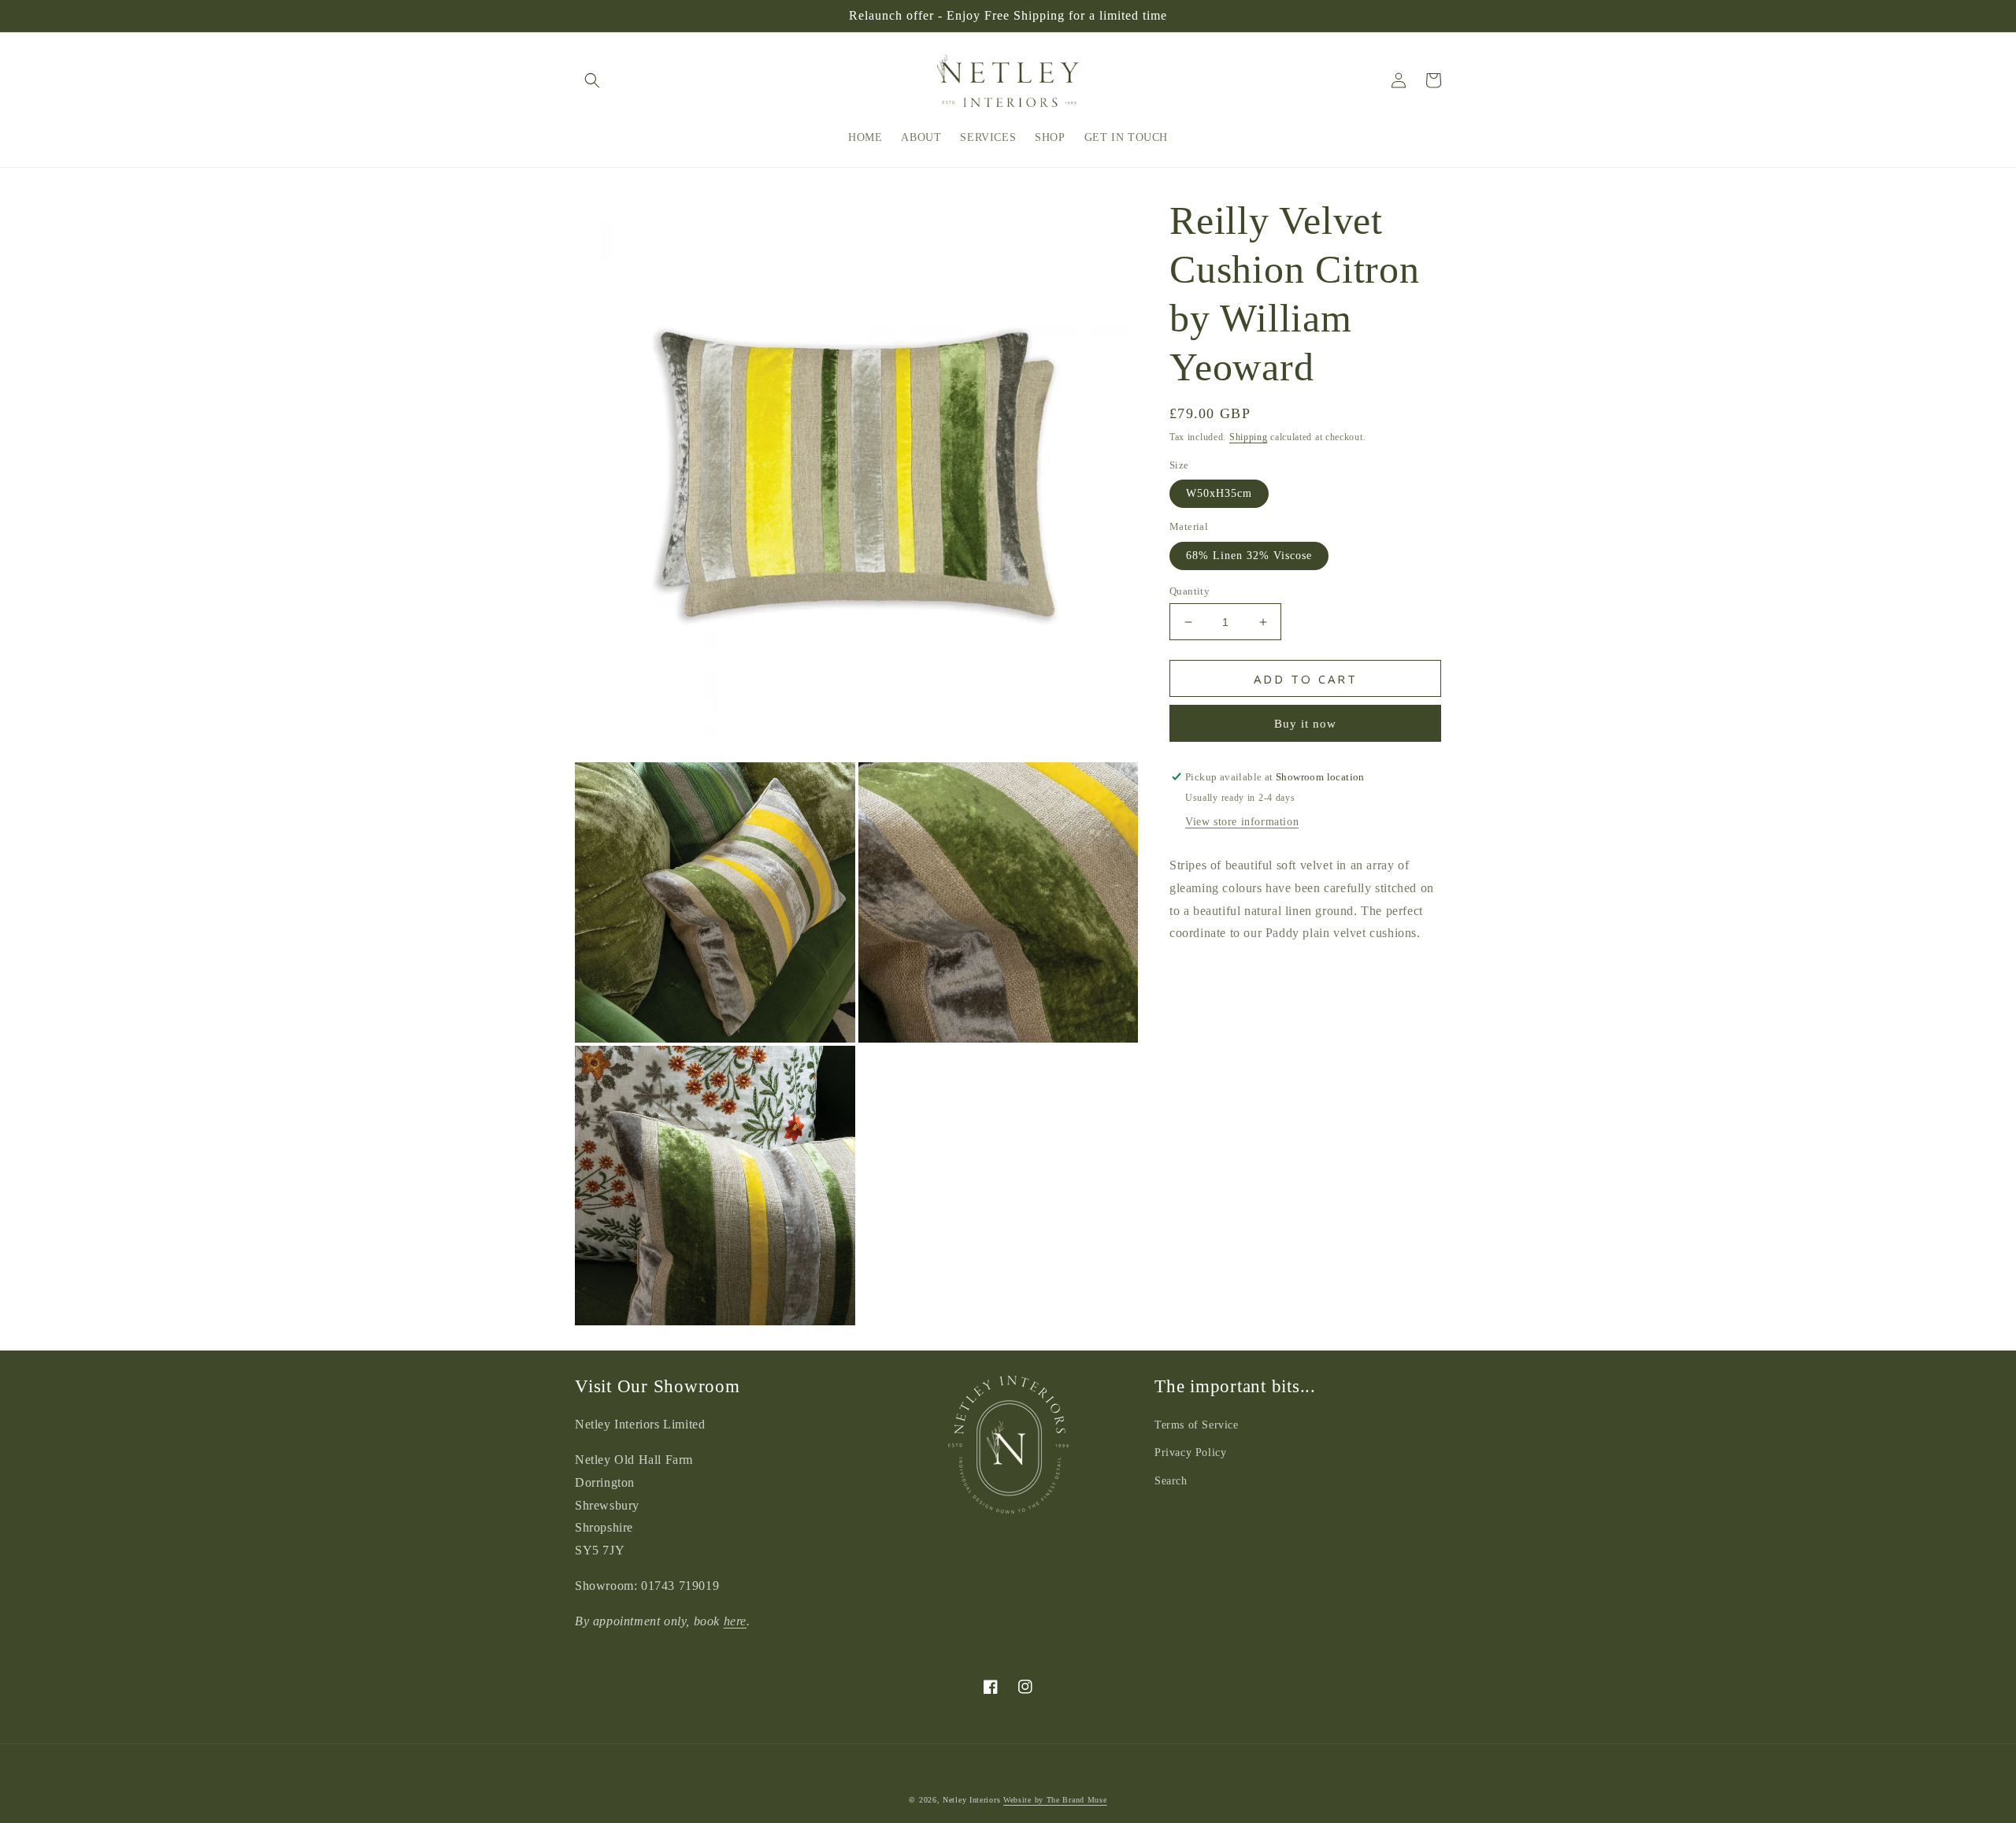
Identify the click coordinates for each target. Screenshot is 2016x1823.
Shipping (1249, 437)
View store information (1242, 822)
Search (1171, 1481)
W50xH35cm (1219, 493)
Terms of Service (1197, 1425)
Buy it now (1305, 724)
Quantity (1190, 591)
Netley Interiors (971, 1800)
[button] (592, 80)
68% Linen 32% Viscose (1249, 556)
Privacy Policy (1190, 1452)
